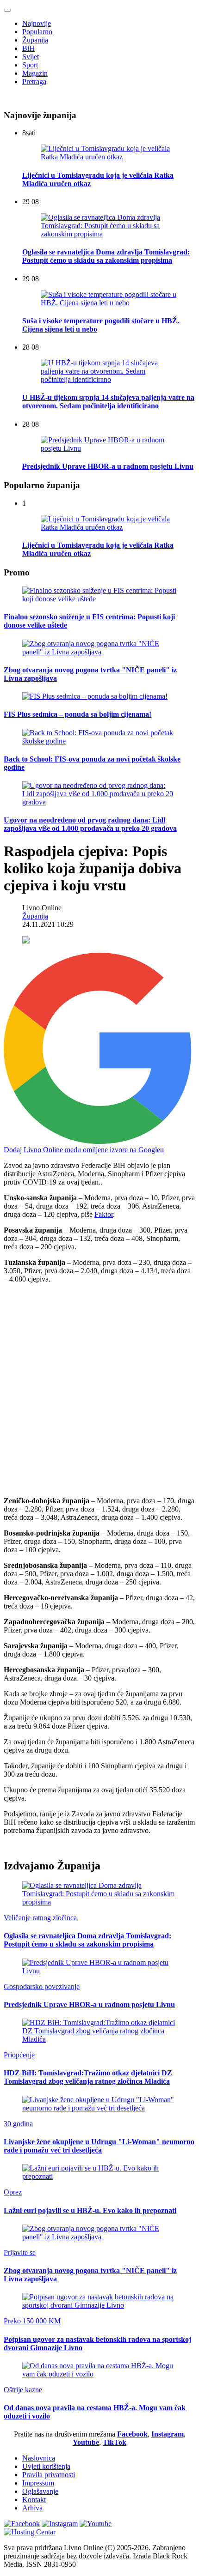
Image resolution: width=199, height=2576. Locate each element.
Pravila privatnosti (49, 2475)
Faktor (104, 1214)
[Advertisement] (99, 1390)
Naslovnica (39, 2458)
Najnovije (37, 23)
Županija (35, 40)
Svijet (31, 57)
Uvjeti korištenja (46, 2466)
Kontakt (34, 2500)
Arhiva (32, 2508)
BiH (28, 48)
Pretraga (34, 82)
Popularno (37, 32)
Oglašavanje (40, 2491)
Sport (30, 65)
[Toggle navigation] (7, 10)
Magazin (35, 73)
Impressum (38, 2483)
